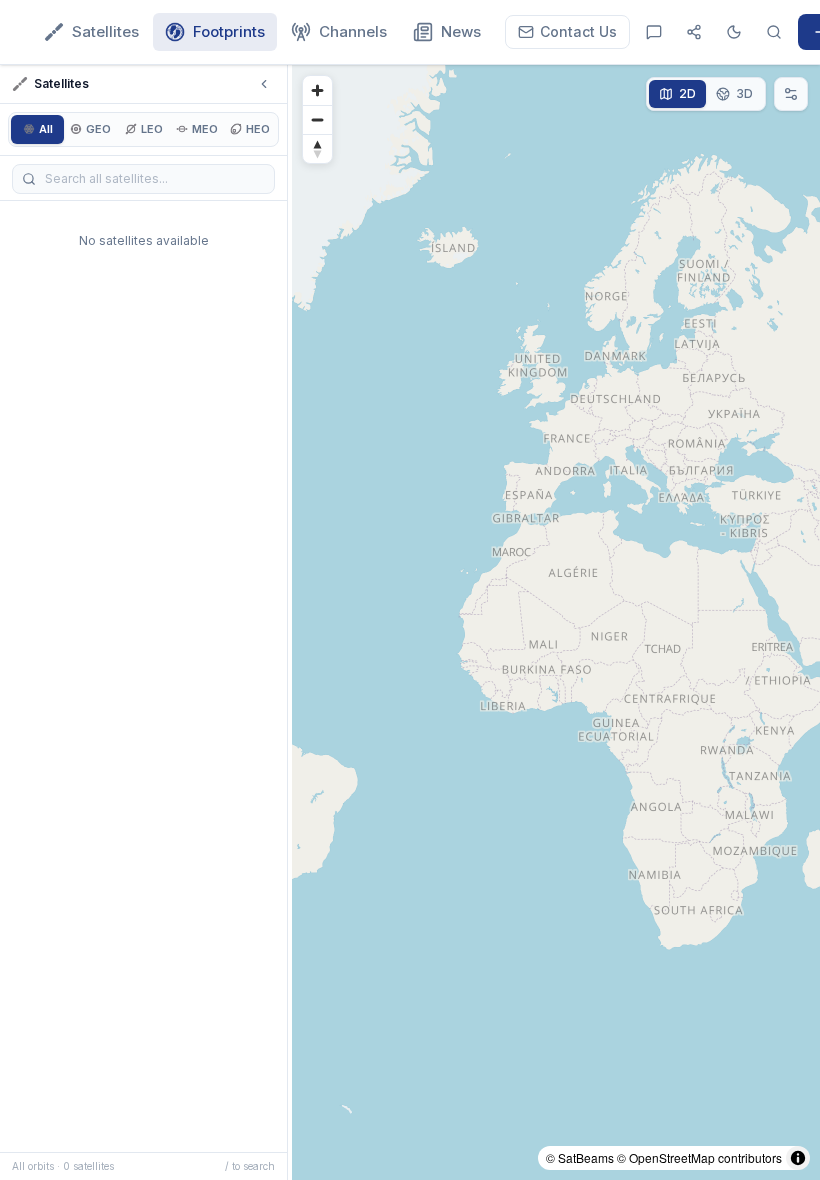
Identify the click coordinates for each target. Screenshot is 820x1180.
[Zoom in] (317, 90)
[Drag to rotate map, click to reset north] (317, 148)
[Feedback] (654, 32)
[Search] (774, 32)
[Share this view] (694, 32)
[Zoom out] (317, 119)
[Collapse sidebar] (264, 84)
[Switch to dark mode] (734, 32)
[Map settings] (791, 94)
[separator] (290, 622)
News (461, 31)
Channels (353, 31)
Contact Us (578, 31)
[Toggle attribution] (798, 1158)
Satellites (105, 31)
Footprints (229, 31)
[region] (556, 622)
